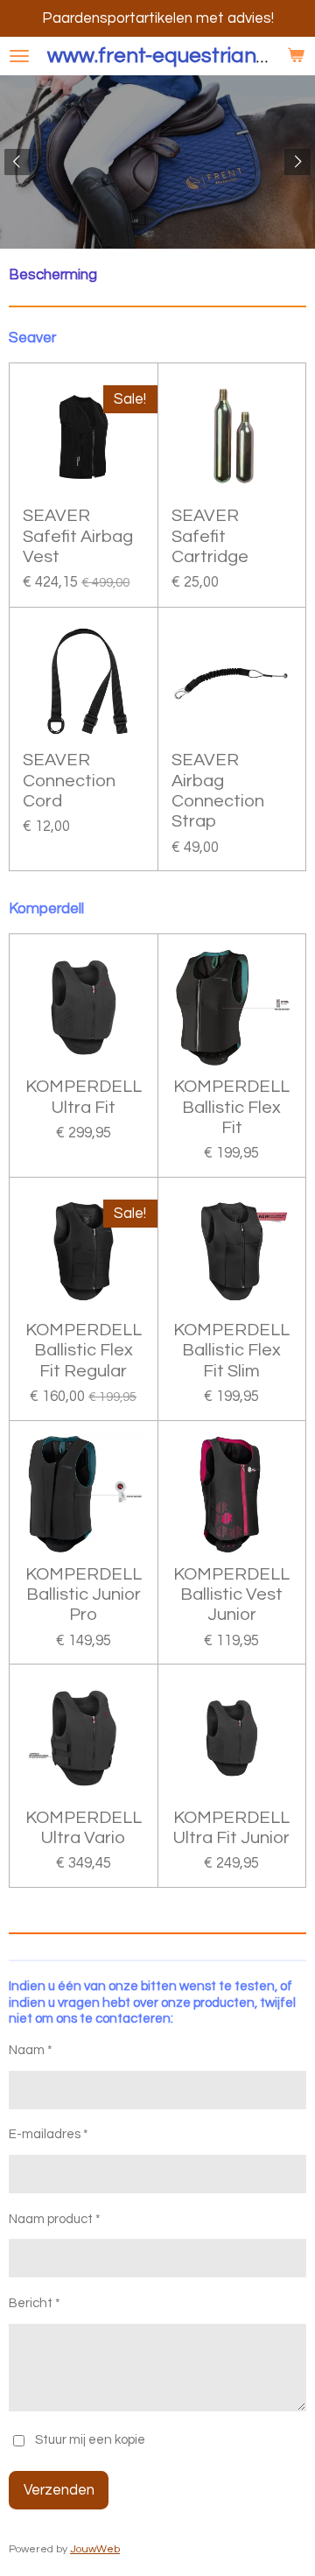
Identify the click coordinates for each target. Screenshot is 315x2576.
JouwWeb (95, 2549)
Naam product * (55, 2219)
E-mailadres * (49, 2134)
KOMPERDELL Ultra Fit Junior (231, 1828)
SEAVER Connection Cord (69, 781)
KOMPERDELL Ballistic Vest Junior (231, 1595)
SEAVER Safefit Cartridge (210, 536)
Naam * (31, 2050)
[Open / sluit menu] (19, 56)
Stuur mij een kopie (90, 2441)
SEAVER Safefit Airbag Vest (78, 536)
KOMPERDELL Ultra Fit (84, 1097)
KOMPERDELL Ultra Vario (84, 1828)
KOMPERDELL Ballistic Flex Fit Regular (84, 1351)
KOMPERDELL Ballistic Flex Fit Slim (231, 1351)
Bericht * (35, 2303)
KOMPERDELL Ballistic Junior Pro (84, 1595)
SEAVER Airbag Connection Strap (218, 791)
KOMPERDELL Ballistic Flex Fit (231, 1107)
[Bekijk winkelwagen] (296, 56)
